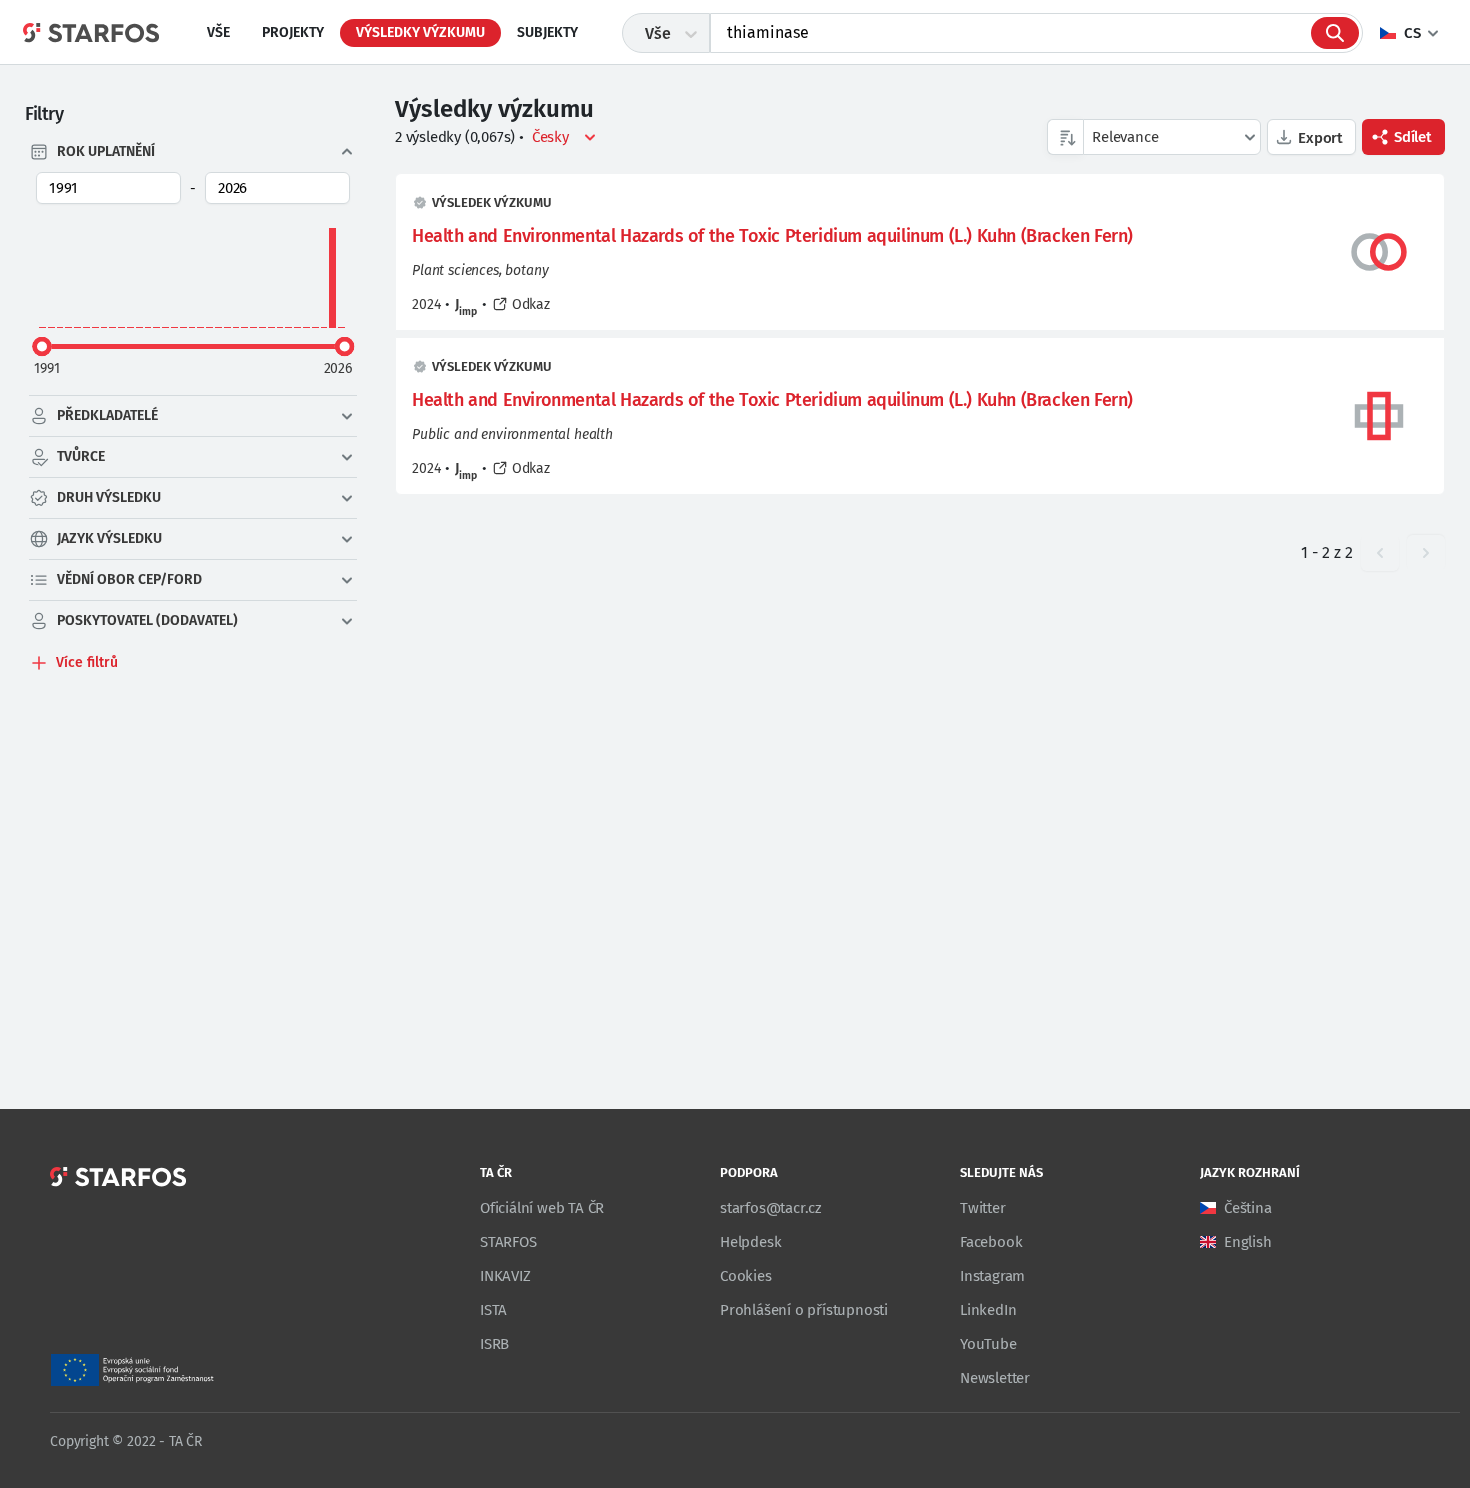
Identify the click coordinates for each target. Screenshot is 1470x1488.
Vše (218, 32)
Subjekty (547, 32)
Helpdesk (750, 1242)
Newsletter (995, 1378)
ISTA (493, 1310)
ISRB (494, 1344)
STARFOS (508, 1242)
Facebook (991, 1242)
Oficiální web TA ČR (542, 1208)
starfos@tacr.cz (771, 1208)
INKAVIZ (505, 1276)
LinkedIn (988, 1310)
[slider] (42, 346)
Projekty (293, 32)
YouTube (988, 1344)
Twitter (983, 1208)
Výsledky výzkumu (420, 32)
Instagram (992, 1276)
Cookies (746, 1276)
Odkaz (531, 304)
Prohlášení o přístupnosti (804, 1310)
